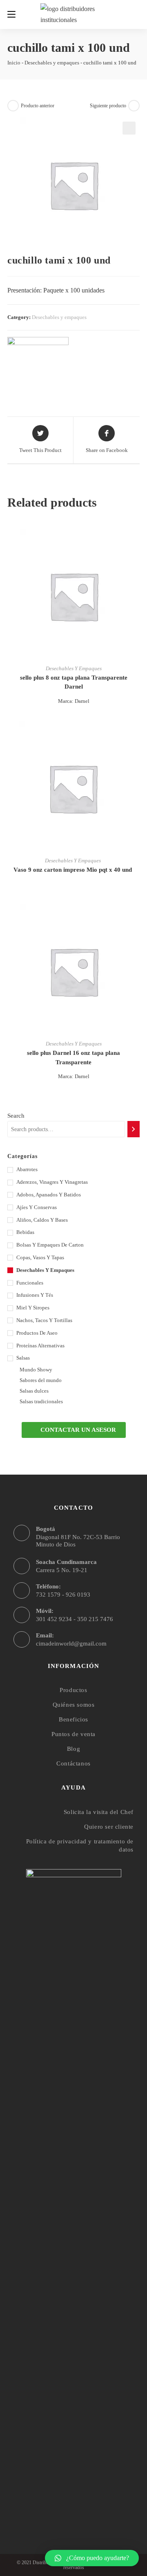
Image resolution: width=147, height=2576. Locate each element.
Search (16, 1116)
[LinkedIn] (90, 2501)
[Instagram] (74, 2501)
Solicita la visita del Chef (99, 1812)
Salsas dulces (34, 1391)
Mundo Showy (36, 1370)
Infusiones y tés (35, 1295)
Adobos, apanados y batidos (49, 1195)
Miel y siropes (33, 1308)
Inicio (14, 63)
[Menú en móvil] (11, 14)
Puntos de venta (73, 1734)
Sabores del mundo (41, 1380)
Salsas (23, 1358)
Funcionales (30, 1283)
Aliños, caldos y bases (42, 1220)
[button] (74, 1430)
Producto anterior (38, 106)
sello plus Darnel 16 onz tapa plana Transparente (73, 1058)
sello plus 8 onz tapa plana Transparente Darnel (74, 682)
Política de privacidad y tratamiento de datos (80, 1845)
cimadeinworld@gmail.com (71, 1644)
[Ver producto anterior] (13, 106)
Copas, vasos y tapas (40, 1257)
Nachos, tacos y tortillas (44, 1320)
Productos (73, 1690)
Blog (73, 1749)
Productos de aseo (37, 1333)
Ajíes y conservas (37, 1207)
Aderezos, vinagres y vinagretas (52, 1182)
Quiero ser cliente (109, 1827)
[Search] (134, 1129)
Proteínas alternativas (40, 1346)
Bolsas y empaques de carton (50, 1245)
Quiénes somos (74, 1705)
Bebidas (25, 1232)
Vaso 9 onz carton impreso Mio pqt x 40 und (73, 870)
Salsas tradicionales (41, 1401)
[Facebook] (58, 2501)
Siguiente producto (108, 106)
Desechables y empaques (52, 63)
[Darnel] (38, 362)
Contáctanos (73, 1763)
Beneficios (73, 1719)
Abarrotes (27, 1169)
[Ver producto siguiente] (134, 106)
